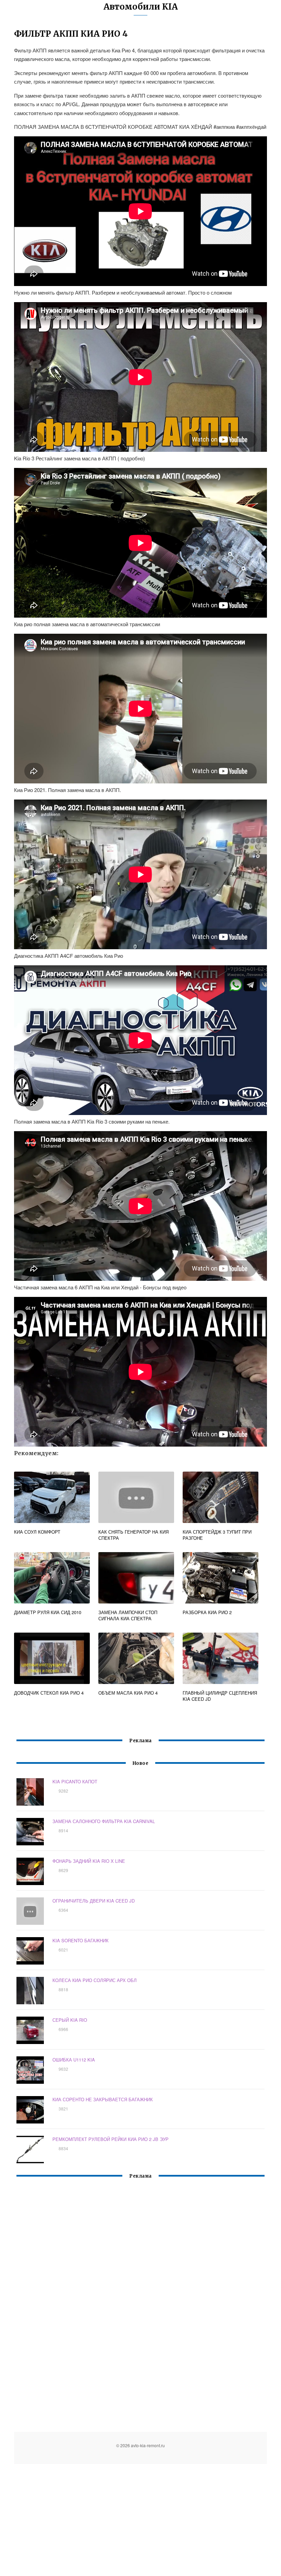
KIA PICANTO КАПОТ (75, 1781)
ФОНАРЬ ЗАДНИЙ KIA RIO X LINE (89, 1861)
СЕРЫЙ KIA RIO (70, 2020)
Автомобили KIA (141, 7)
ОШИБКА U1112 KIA (74, 2060)
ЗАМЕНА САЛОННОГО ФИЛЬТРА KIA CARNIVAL (104, 1821)
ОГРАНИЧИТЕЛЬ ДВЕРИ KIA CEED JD (94, 1901)
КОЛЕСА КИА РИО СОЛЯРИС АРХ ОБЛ (95, 1980)
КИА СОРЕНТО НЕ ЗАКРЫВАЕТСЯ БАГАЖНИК (103, 2099)
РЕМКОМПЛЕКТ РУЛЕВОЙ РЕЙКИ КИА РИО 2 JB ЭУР (111, 2139)
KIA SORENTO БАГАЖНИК (81, 1940)
